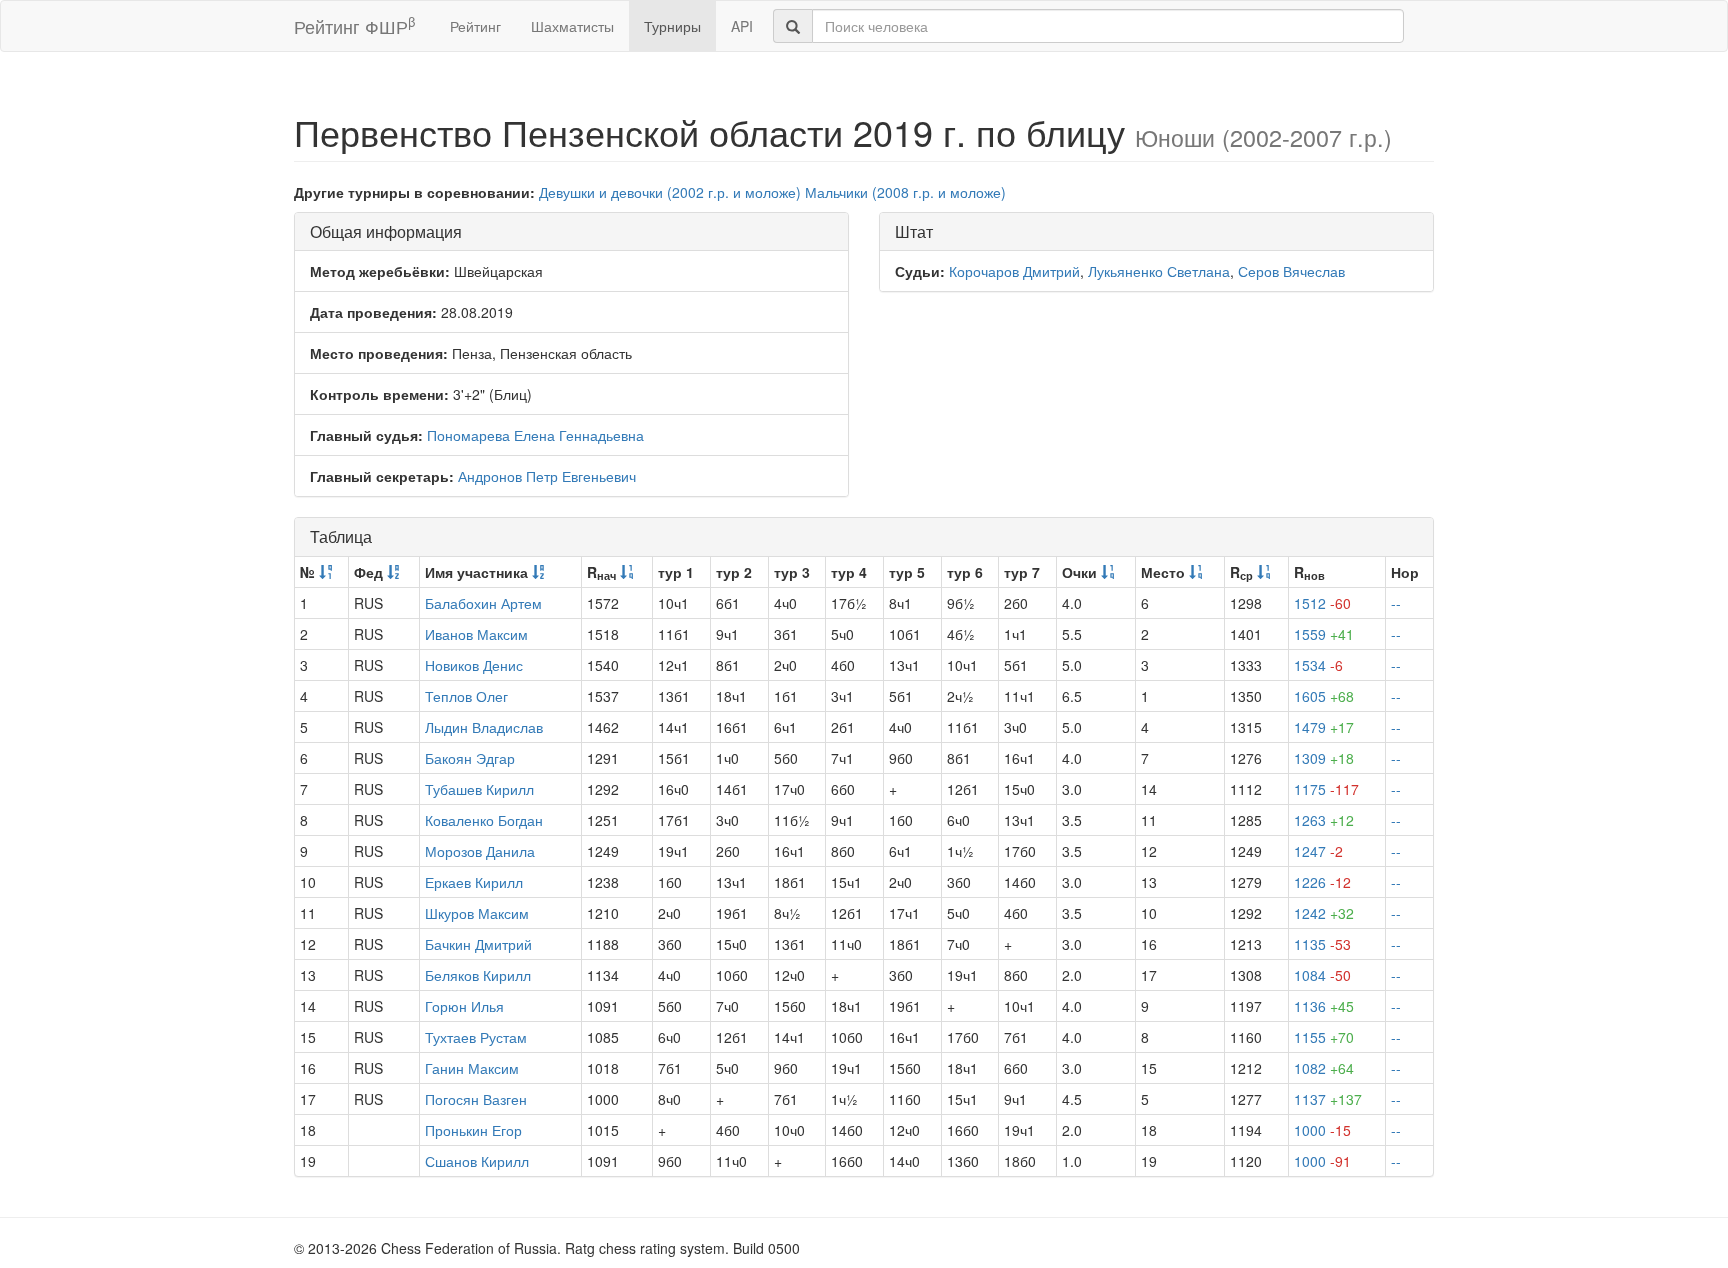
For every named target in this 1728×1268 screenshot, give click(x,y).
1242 (1324, 913)
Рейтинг (475, 26)
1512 (1322, 603)
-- (1396, 603)
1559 (1324, 634)
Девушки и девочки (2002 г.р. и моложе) (670, 192)
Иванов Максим (476, 634)
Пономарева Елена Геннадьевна (535, 435)
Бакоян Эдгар (470, 758)
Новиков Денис (474, 665)
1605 (1324, 696)
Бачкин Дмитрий (478, 944)
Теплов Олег (466, 696)
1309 (1324, 758)
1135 (1322, 944)
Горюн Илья (464, 1006)
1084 (1322, 975)
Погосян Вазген (476, 1099)
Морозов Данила (480, 851)
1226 (1322, 882)
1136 (1324, 1006)
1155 (1324, 1037)
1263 (1324, 820)
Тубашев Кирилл (479, 789)
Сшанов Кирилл (477, 1161)
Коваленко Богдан (484, 820)
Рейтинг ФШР (354, 25)
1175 (1326, 789)
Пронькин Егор (473, 1130)
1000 (1322, 1130)
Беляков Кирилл (478, 975)
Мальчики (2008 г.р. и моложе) (905, 192)
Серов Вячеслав (1291, 271)
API (742, 26)
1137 (1328, 1099)
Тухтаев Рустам (476, 1037)
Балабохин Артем (483, 603)
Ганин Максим (472, 1068)
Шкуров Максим (477, 913)
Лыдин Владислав (484, 727)
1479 (1324, 727)
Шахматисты (572, 26)
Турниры (672, 26)
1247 (1318, 851)
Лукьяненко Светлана (1159, 271)
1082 (1324, 1068)
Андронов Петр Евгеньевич (547, 476)
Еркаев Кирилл (474, 882)
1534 (1318, 665)
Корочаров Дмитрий (1014, 271)
